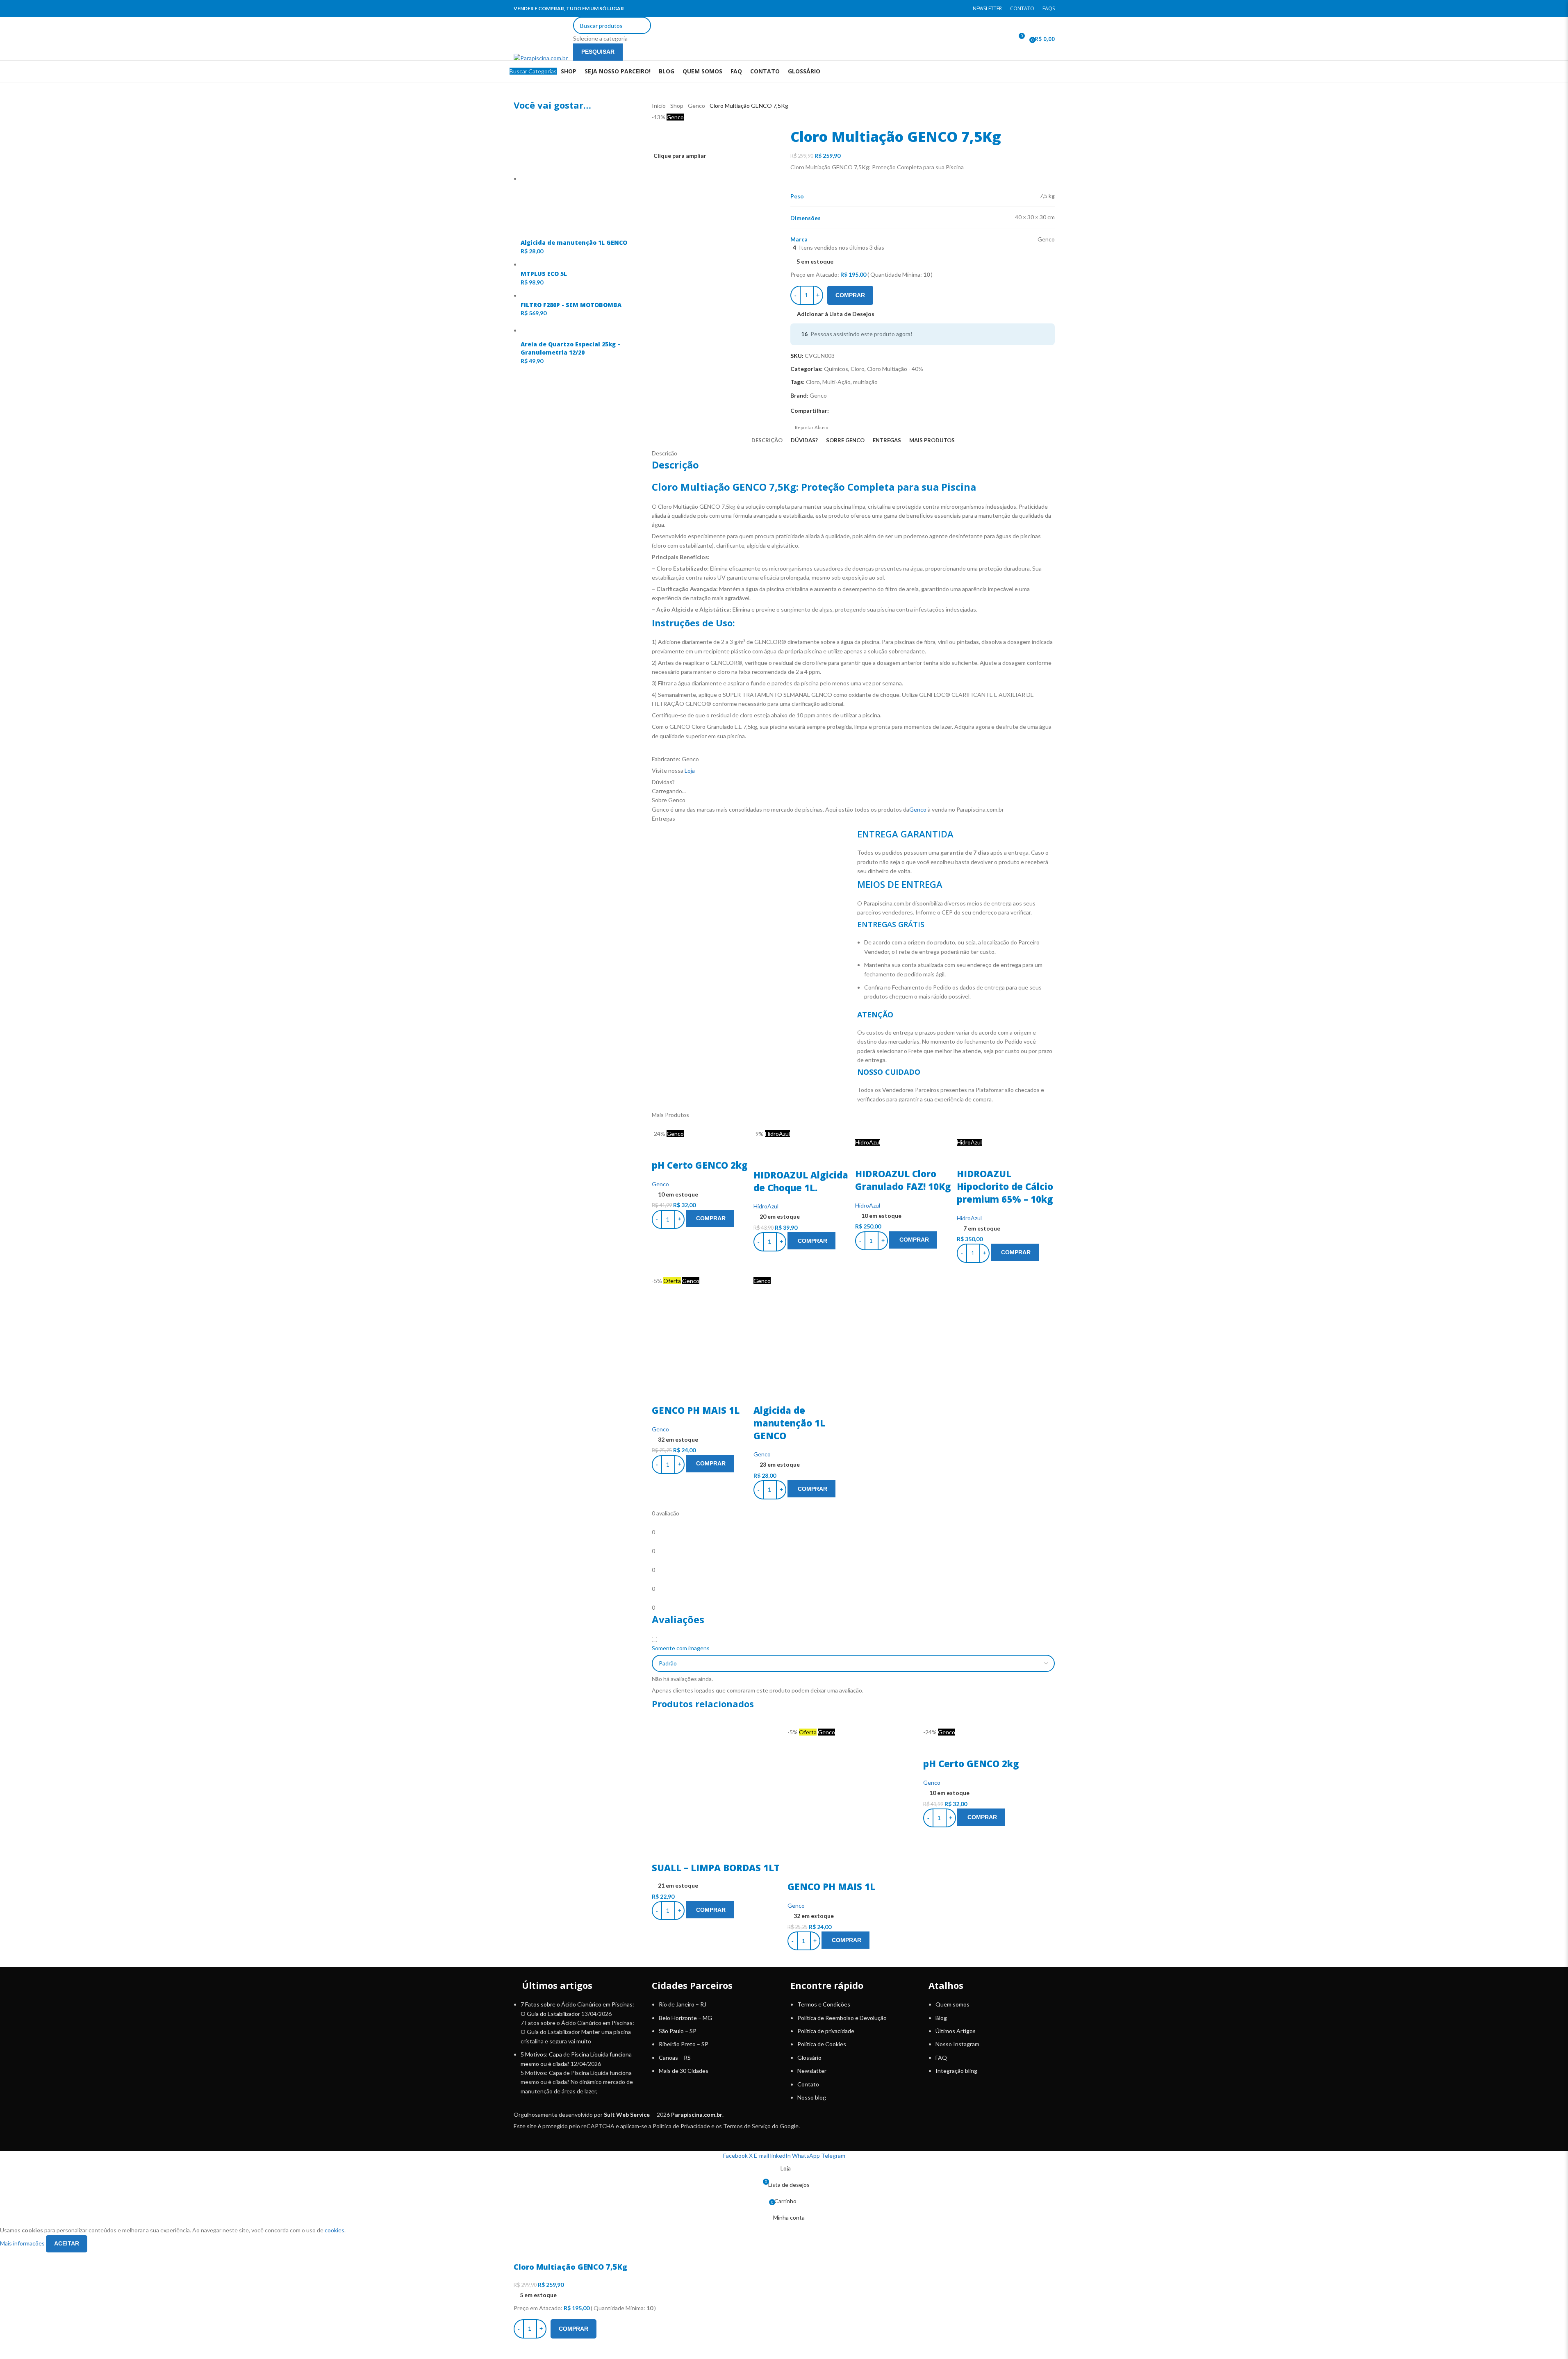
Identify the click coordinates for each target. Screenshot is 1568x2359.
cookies (335, 2230)
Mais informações (23, 2243)
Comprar (850, 295)
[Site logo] (541, 34)
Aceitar (67, 2243)
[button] (710, 1910)
